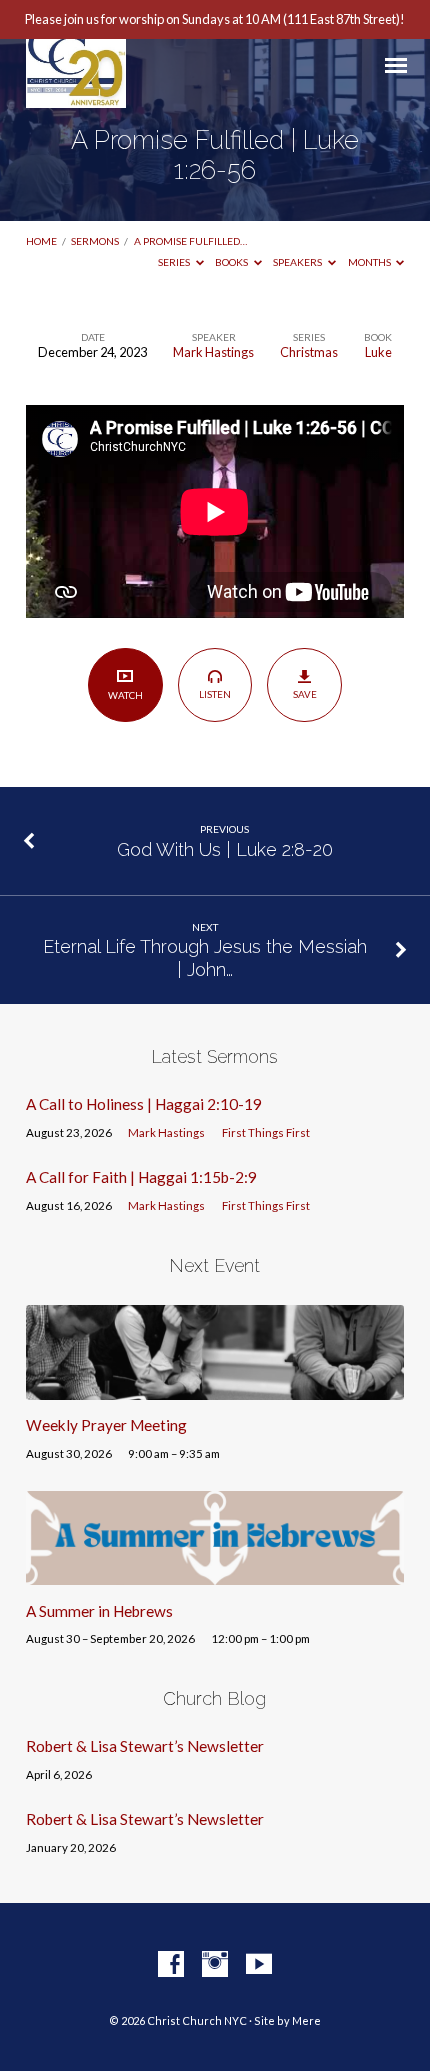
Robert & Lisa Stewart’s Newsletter (145, 1746)
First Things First (266, 1132)
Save (305, 694)
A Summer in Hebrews (99, 1611)
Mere (306, 2020)
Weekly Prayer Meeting (106, 1425)
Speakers (298, 262)
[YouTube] (259, 1965)
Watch (125, 695)
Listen (215, 694)
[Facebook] (171, 1965)
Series (175, 262)
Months (370, 262)
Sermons (95, 241)
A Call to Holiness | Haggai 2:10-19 (144, 1104)
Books (232, 262)
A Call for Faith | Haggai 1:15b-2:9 (141, 1177)
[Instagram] (215, 1965)
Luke (378, 352)
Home (41, 241)
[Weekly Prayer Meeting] (215, 1388)
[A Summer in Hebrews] (215, 1573)
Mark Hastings (213, 352)
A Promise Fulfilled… (190, 241)
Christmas (309, 352)
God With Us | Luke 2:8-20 (225, 849)
